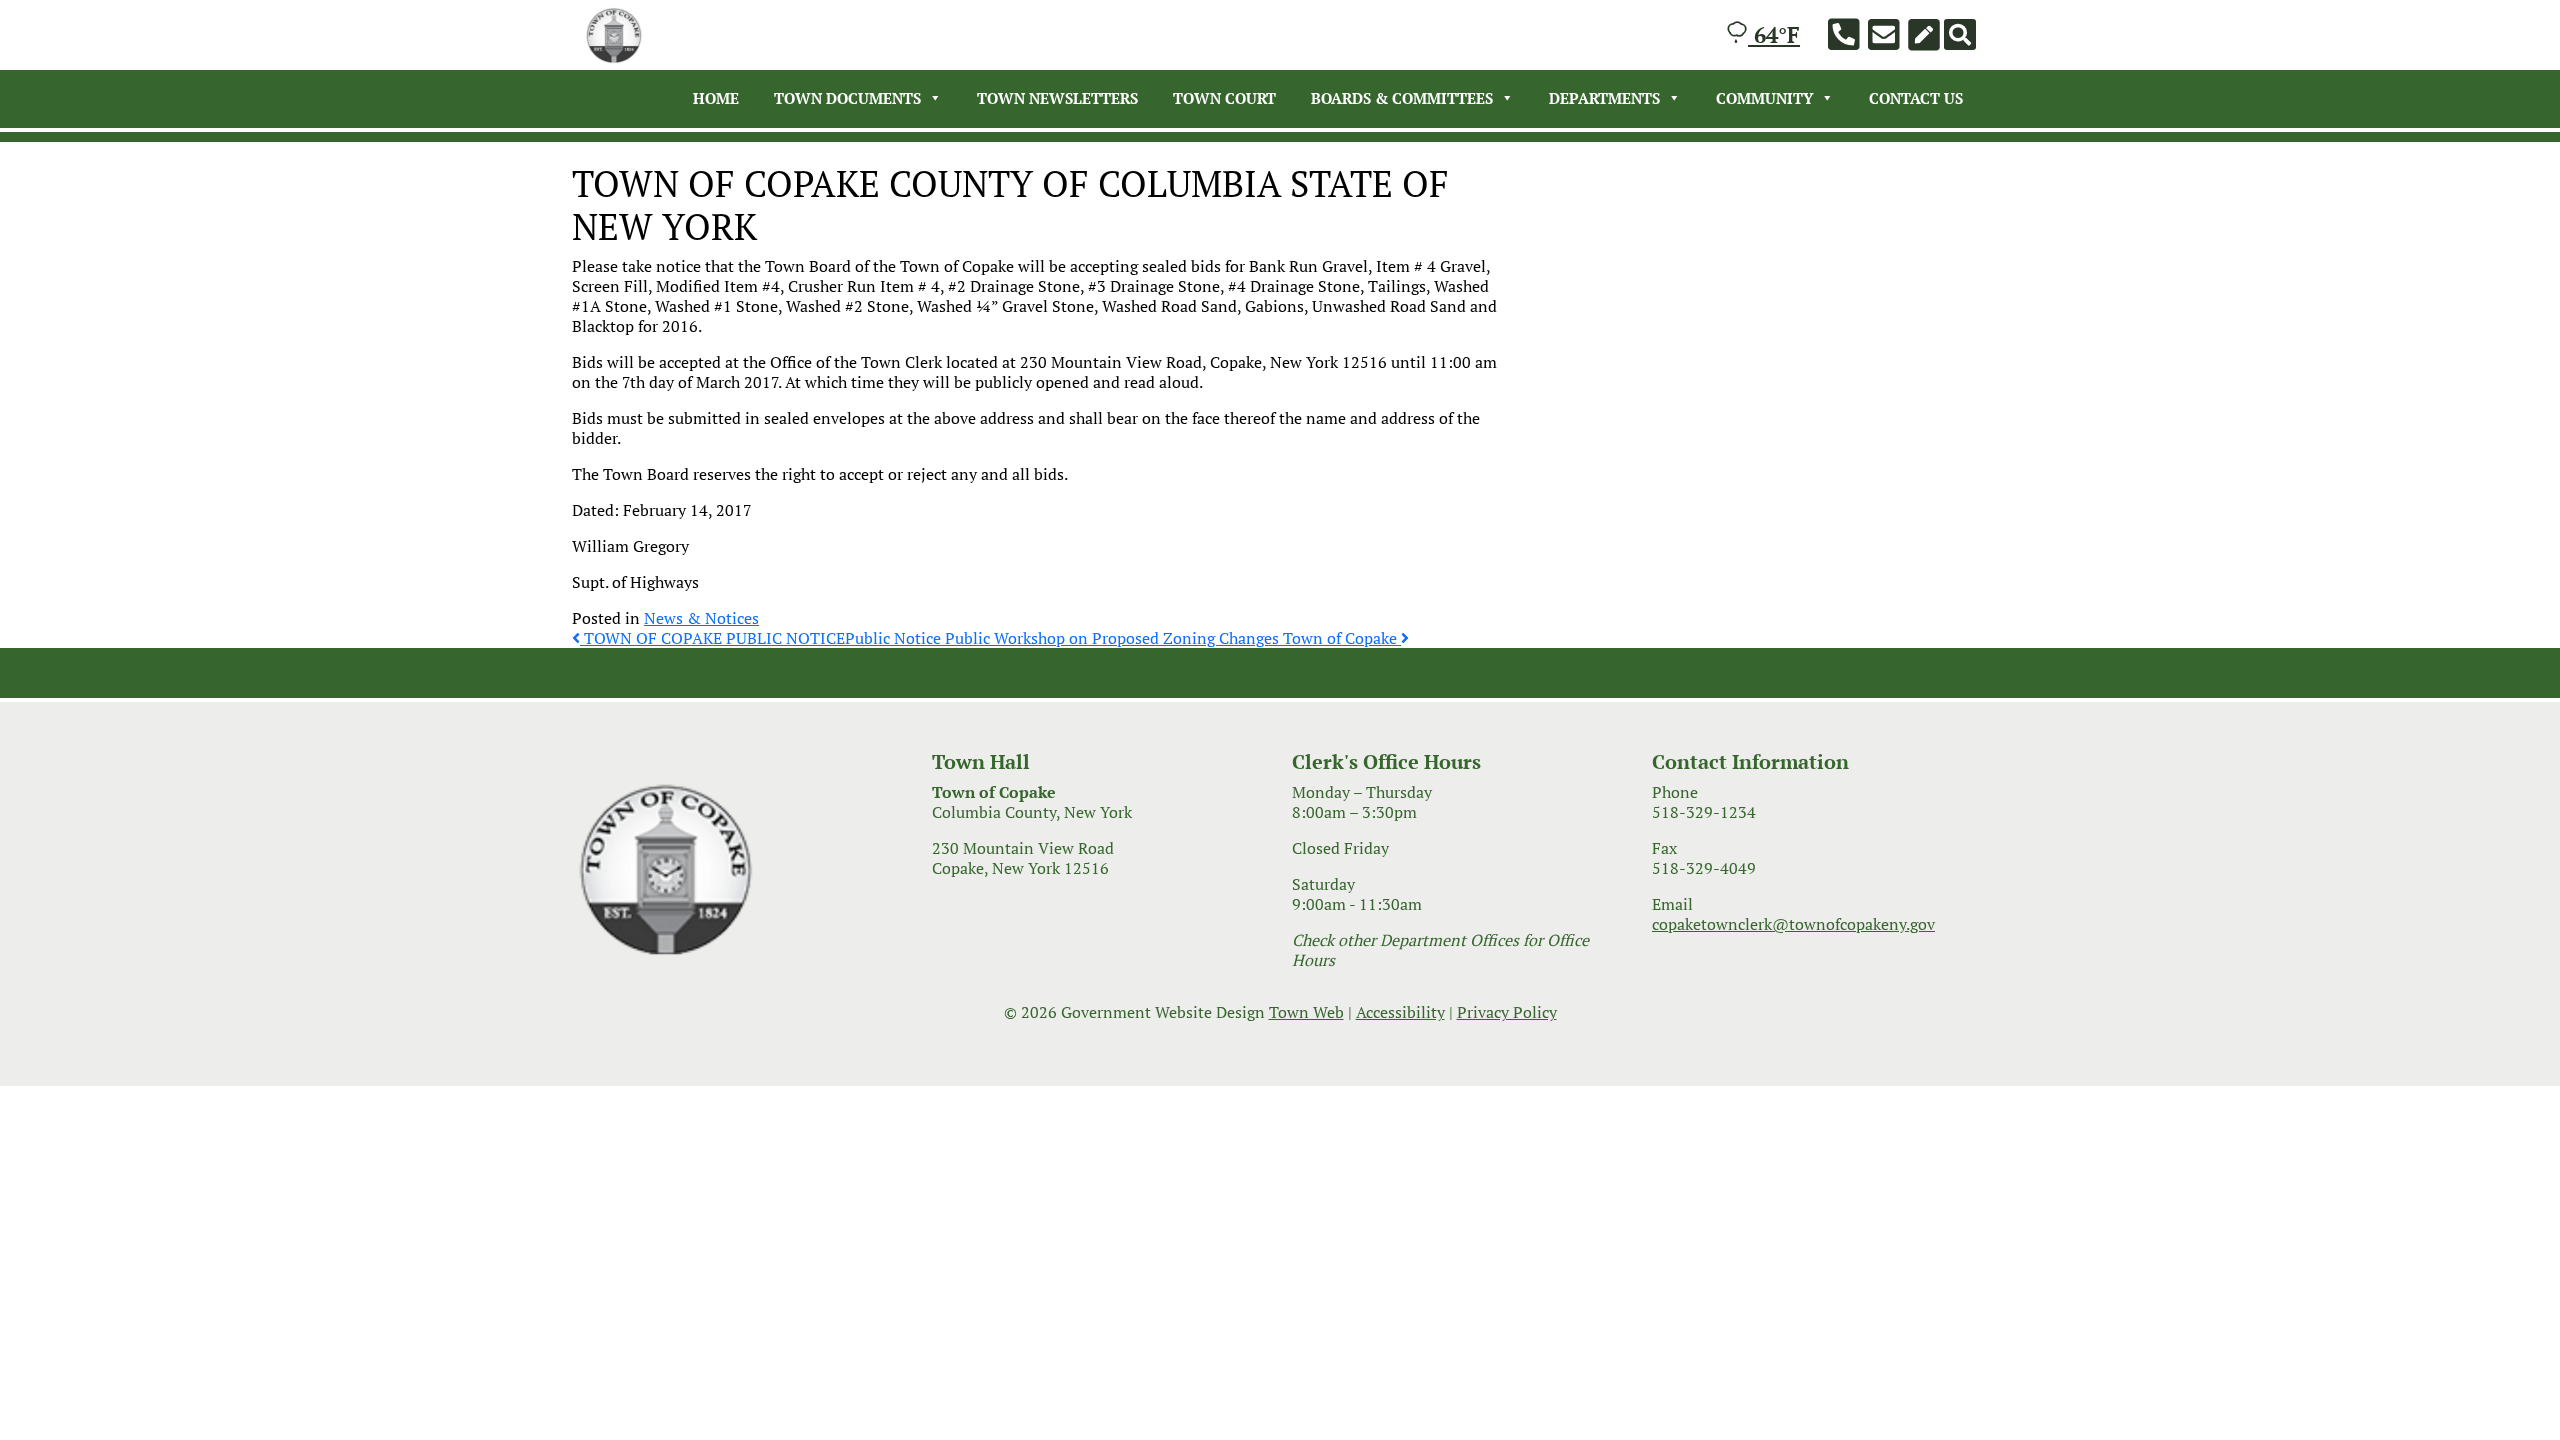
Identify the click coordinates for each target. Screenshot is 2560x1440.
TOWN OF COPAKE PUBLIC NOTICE (712, 638)
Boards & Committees (1402, 98)
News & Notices (701, 618)
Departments (1604, 98)
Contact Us (1916, 98)
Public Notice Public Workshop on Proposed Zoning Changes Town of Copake (1123, 638)
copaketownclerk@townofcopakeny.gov (1793, 924)
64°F (1774, 34)
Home (716, 98)
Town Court (1224, 98)
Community (1764, 98)
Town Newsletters (1057, 98)
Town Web (1306, 1012)
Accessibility (1400, 1012)
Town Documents (847, 98)
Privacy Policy (1507, 1012)
